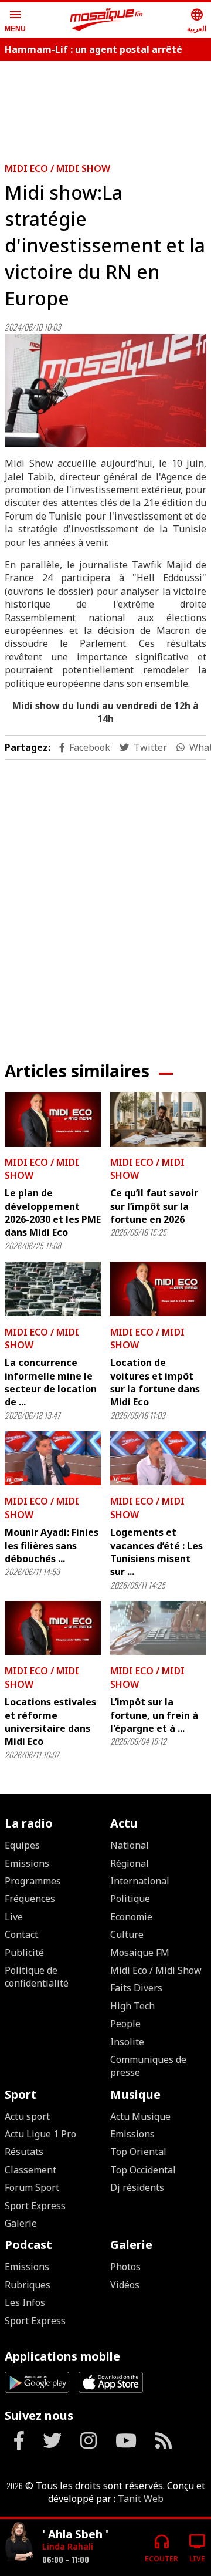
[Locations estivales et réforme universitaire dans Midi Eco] (53, 1628)
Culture (127, 1934)
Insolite (127, 2042)
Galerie (21, 2223)
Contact (21, 1934)
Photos (125, 2267)
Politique (130, 1899)
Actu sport (27, 2116)
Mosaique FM (140, 1953)
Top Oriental (138, 2152)
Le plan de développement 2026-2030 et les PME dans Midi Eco (53, 1213)
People (125, 2024)
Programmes (33, 1881)
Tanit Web (141, 2499)
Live (14, 1917)
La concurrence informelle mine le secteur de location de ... (51, 1382)
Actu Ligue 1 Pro (40, 2134)
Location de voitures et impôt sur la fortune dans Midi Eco (155, 1382)
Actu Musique (140, 2116)
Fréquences (30, 1899)
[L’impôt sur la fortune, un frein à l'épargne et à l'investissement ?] (158, 1628)
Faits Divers (136, 1988)
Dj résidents (137, 2187)
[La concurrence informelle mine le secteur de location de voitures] (53, 1289)
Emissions (27, 1863)
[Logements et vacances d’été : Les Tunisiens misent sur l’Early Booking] (158, 1458)
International (140, 1881)
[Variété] (19, 2543)
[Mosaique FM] (107, 20)
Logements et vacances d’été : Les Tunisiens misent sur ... (156, 1552)
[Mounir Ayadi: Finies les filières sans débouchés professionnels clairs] (53, 1458)
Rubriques (28, 2285)
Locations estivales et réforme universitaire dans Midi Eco (50, 1722)
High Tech (132, 2006)
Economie (131, 1917)
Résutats (24, 2152)
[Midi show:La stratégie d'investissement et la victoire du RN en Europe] (105, 391)
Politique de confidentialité (37, 1977)
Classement (30, 2170)
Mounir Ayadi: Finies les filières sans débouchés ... (52, 1545)
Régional (130, 1863)
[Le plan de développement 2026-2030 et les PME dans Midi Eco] (53, 1119)
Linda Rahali (68, 2546)
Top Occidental (143, 2170)
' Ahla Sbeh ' (75, 2534)
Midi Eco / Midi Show (57, 168)
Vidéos (125, 2285)
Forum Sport (32, 2187)
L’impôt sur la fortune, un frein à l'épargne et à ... (154, 1715)
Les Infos (25, 2302)
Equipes (22, 1845)
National (130, 1845)
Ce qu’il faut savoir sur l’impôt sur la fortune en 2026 (154, 1206)
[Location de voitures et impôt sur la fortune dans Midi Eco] (158, 1289)
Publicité (24, 1953)
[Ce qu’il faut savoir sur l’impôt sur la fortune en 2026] (158, 1119)
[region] (105, 901)
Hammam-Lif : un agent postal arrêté (93, 49)
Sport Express (35, 2206)
